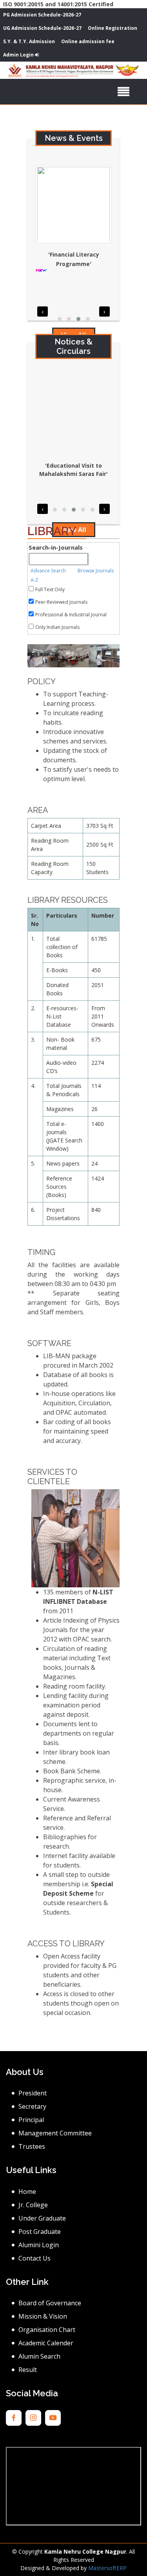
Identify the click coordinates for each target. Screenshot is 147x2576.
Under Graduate (42, 2218)
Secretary (32, 2106)
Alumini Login (39, 2245)
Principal (31, 2120)
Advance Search (49, 571)
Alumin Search (39, 2356)
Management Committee (55, 2133)
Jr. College (33, 2205)
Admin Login (19, 55)
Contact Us (34, 2258)
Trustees (32, 2146)
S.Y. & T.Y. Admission (29, 41)
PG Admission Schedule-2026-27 (42, 15)
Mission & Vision (43, 2316)
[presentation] (43, 312)
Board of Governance (50, 2303)
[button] (60, 319)
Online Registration (113, 28)
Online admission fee (88, 41)
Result (28, 2370)
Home (27, 2192)
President (33, 2093)
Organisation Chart (47, 2330)
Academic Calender (46, 2343)
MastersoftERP (107, 2568)
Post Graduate (40, 2232)
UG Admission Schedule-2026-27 (42, 28)
